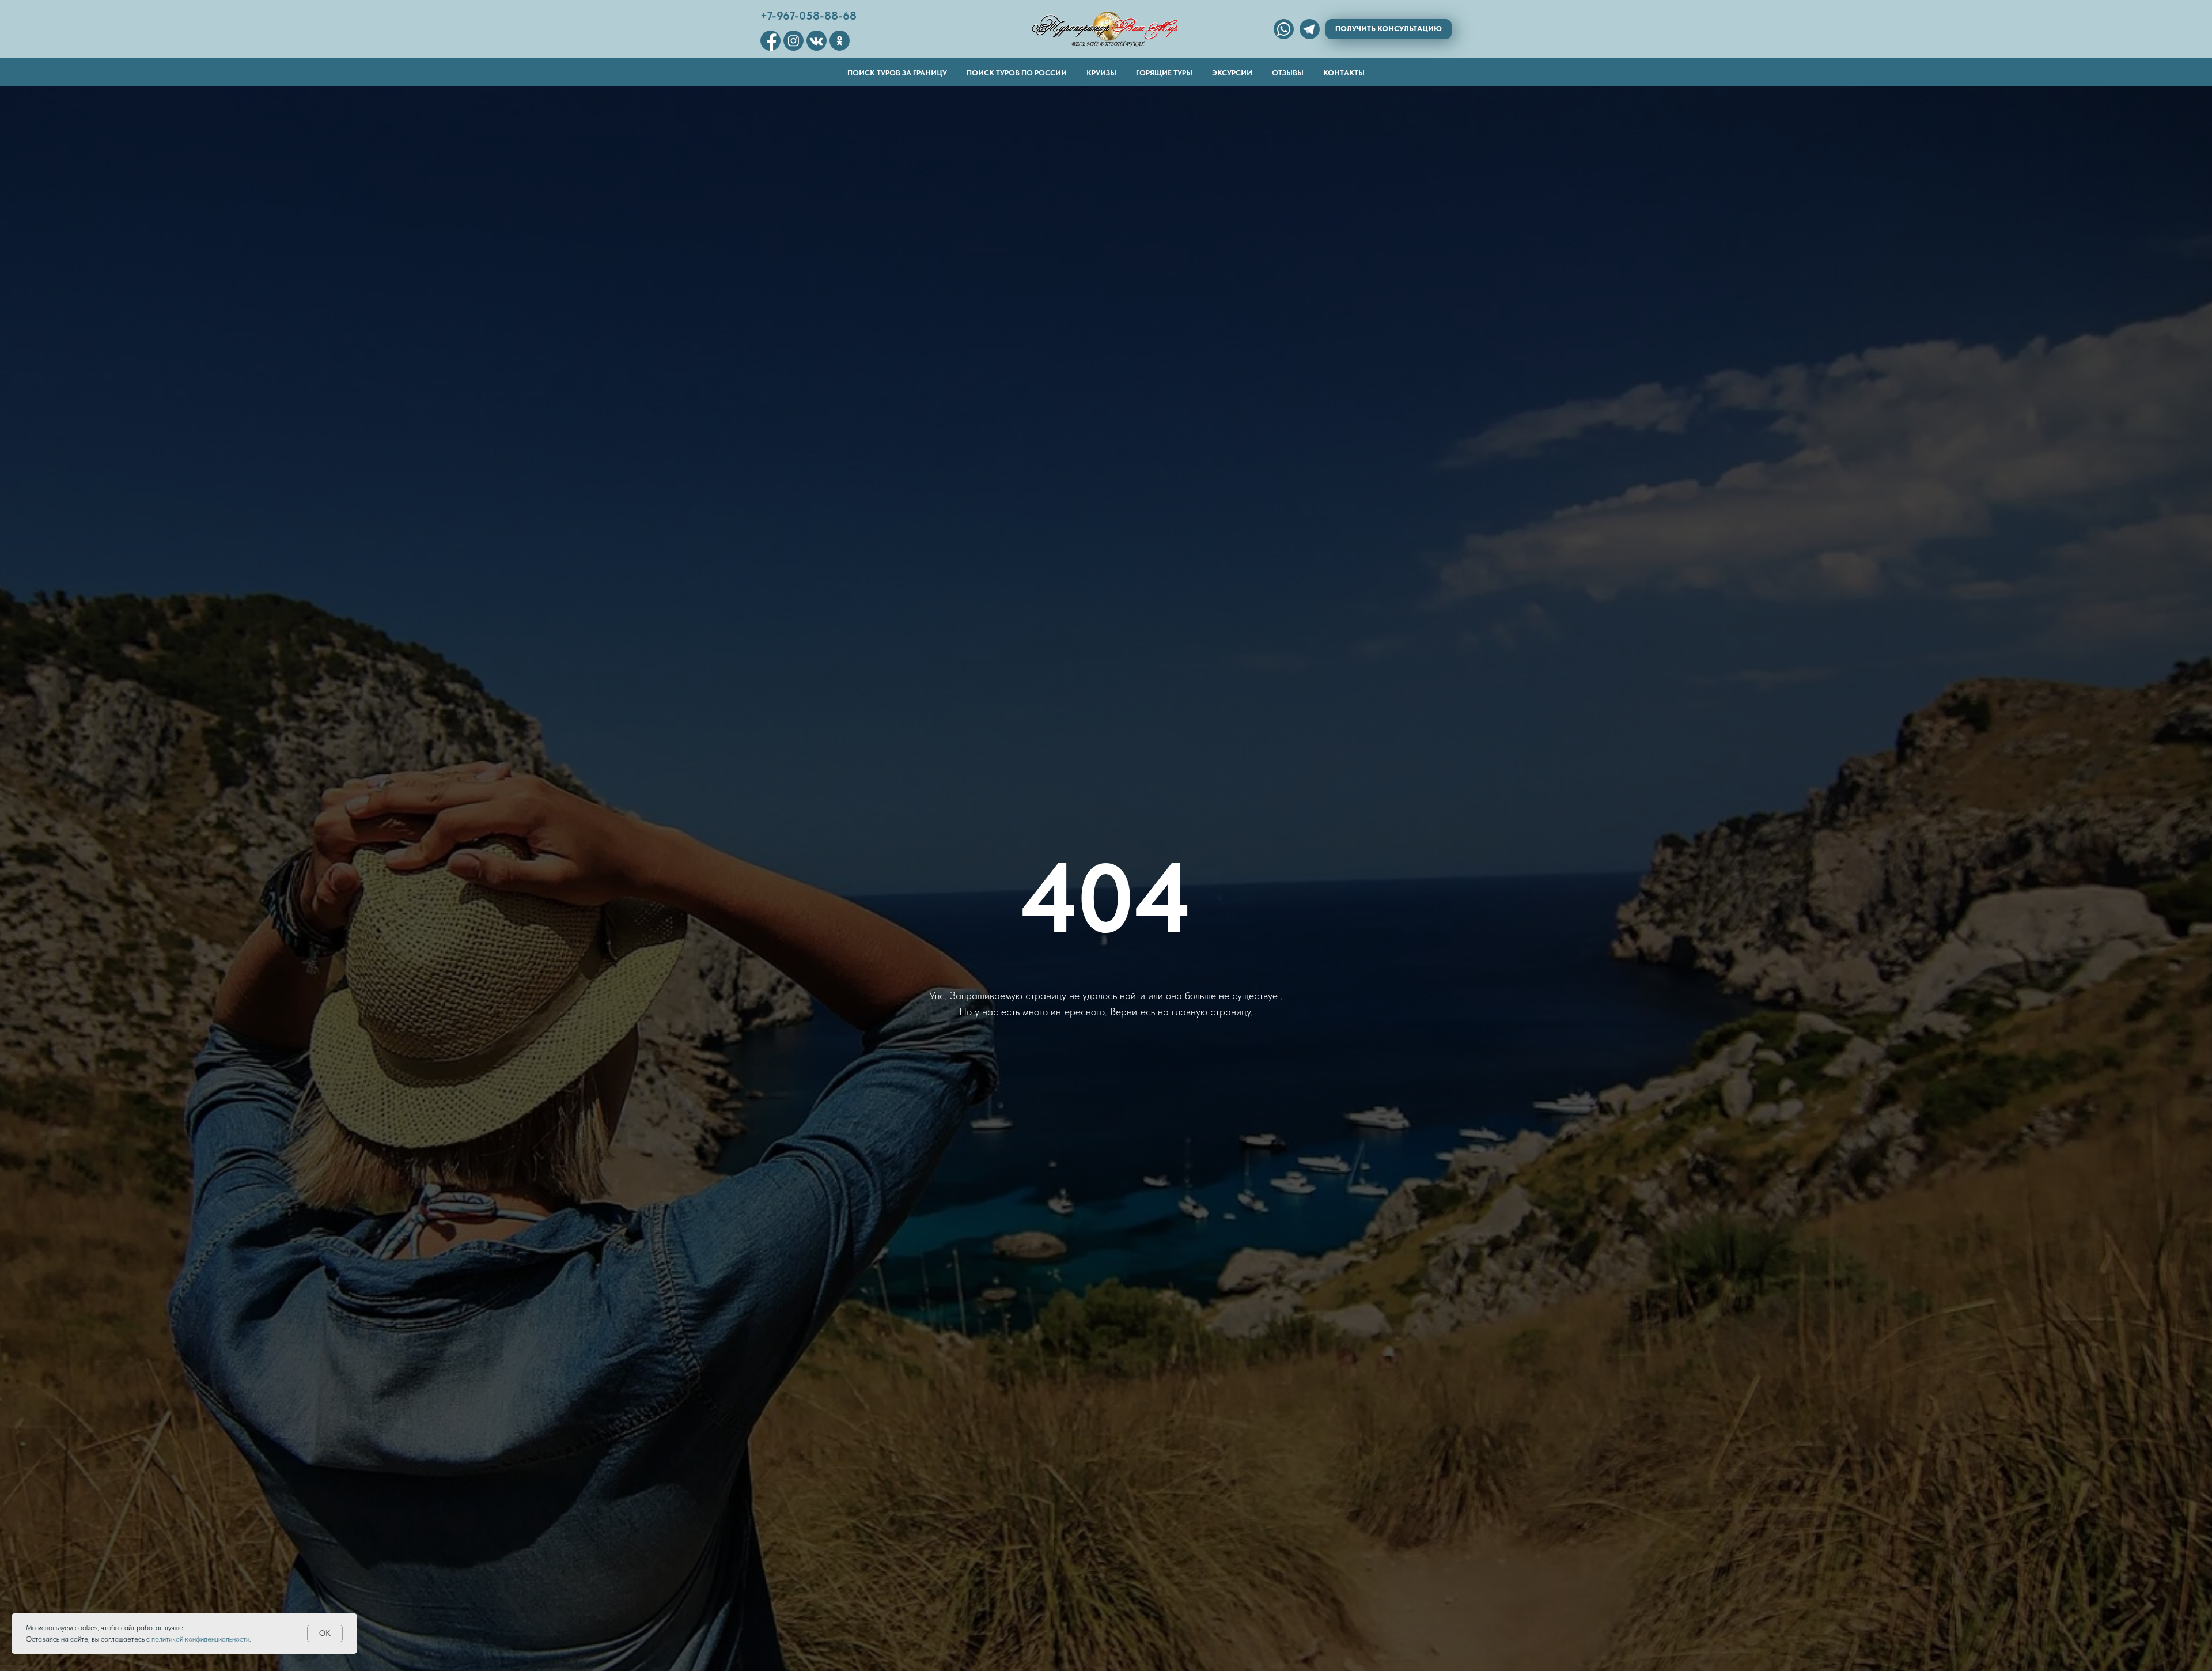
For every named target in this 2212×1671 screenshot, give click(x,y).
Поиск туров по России (1017, 73)
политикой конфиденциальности (200, 1639)
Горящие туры (1164, 73)
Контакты (1344, 73)
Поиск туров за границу (897, 73)
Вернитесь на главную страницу (1180, 1012)
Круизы (1101, 73)
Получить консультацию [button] (1389, 29)
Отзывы (1288, 73)
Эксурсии (1232, 73)
